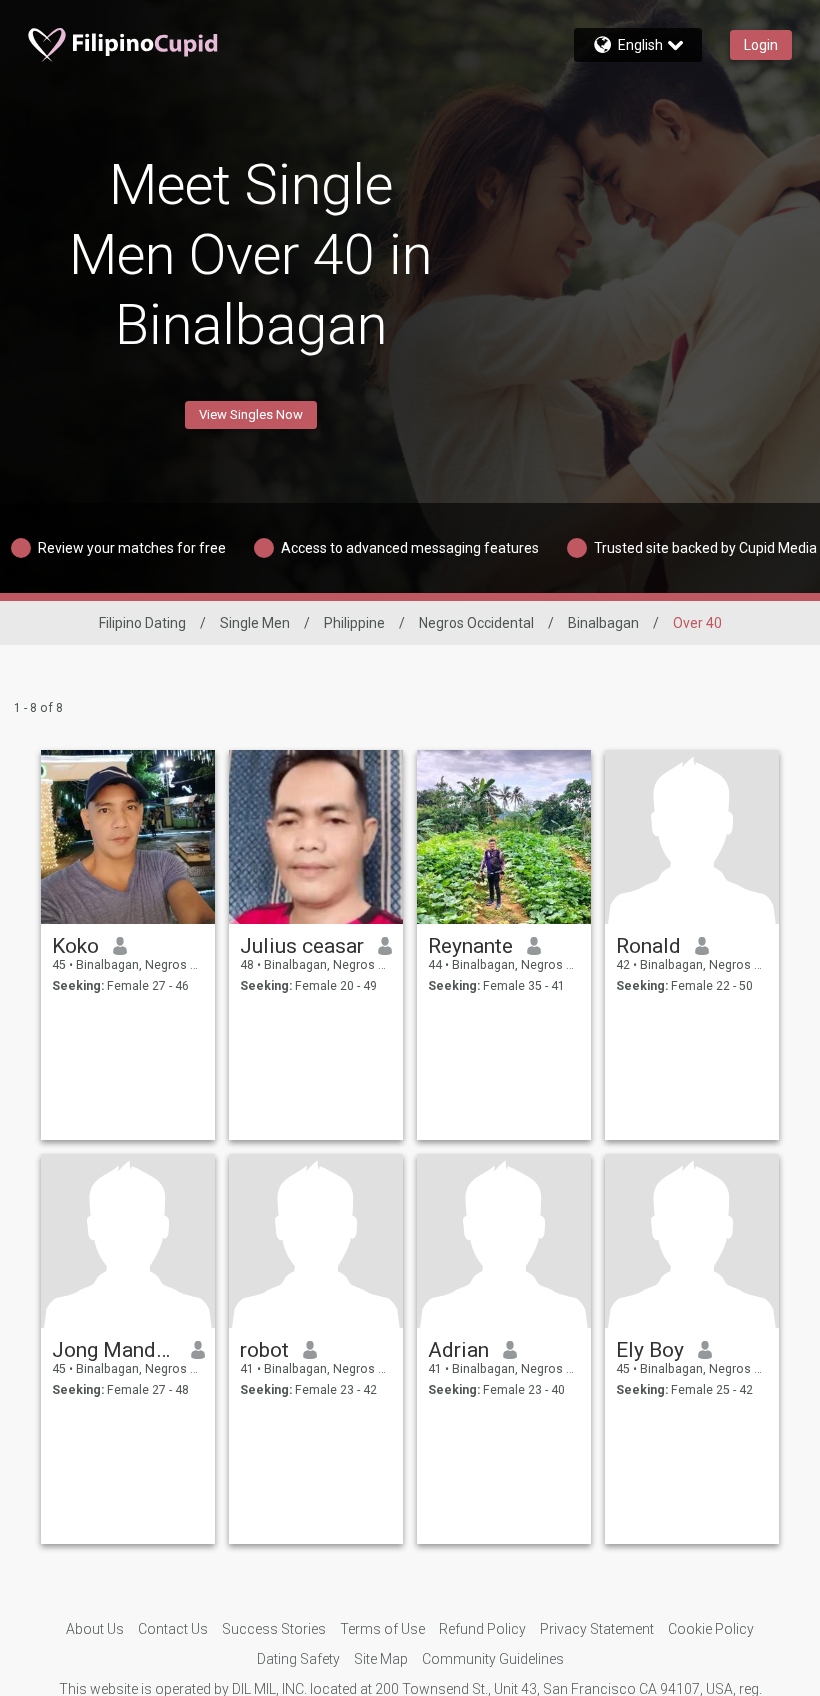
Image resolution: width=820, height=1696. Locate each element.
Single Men (255, 623)
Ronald (648, 946)
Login (761, 45)
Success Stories (274, 1629)
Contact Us (173, 1629)
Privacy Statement (597, 1629)
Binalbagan (603, 623)
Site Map (381, 1659)
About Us (95, 1629)
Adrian (458, 1350)
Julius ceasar (302, 946)
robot (264, 1350)
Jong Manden (114, 1350)
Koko (75, 946)
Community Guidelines (493, 1659)
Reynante (470, 946)
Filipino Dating (142, 623)
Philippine (354, 623)
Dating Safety (298, 1659)
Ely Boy (650, 1350)
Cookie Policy (711, 1629)
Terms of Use (382, 1629)
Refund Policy (482, 1629)
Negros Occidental (476, 623)
